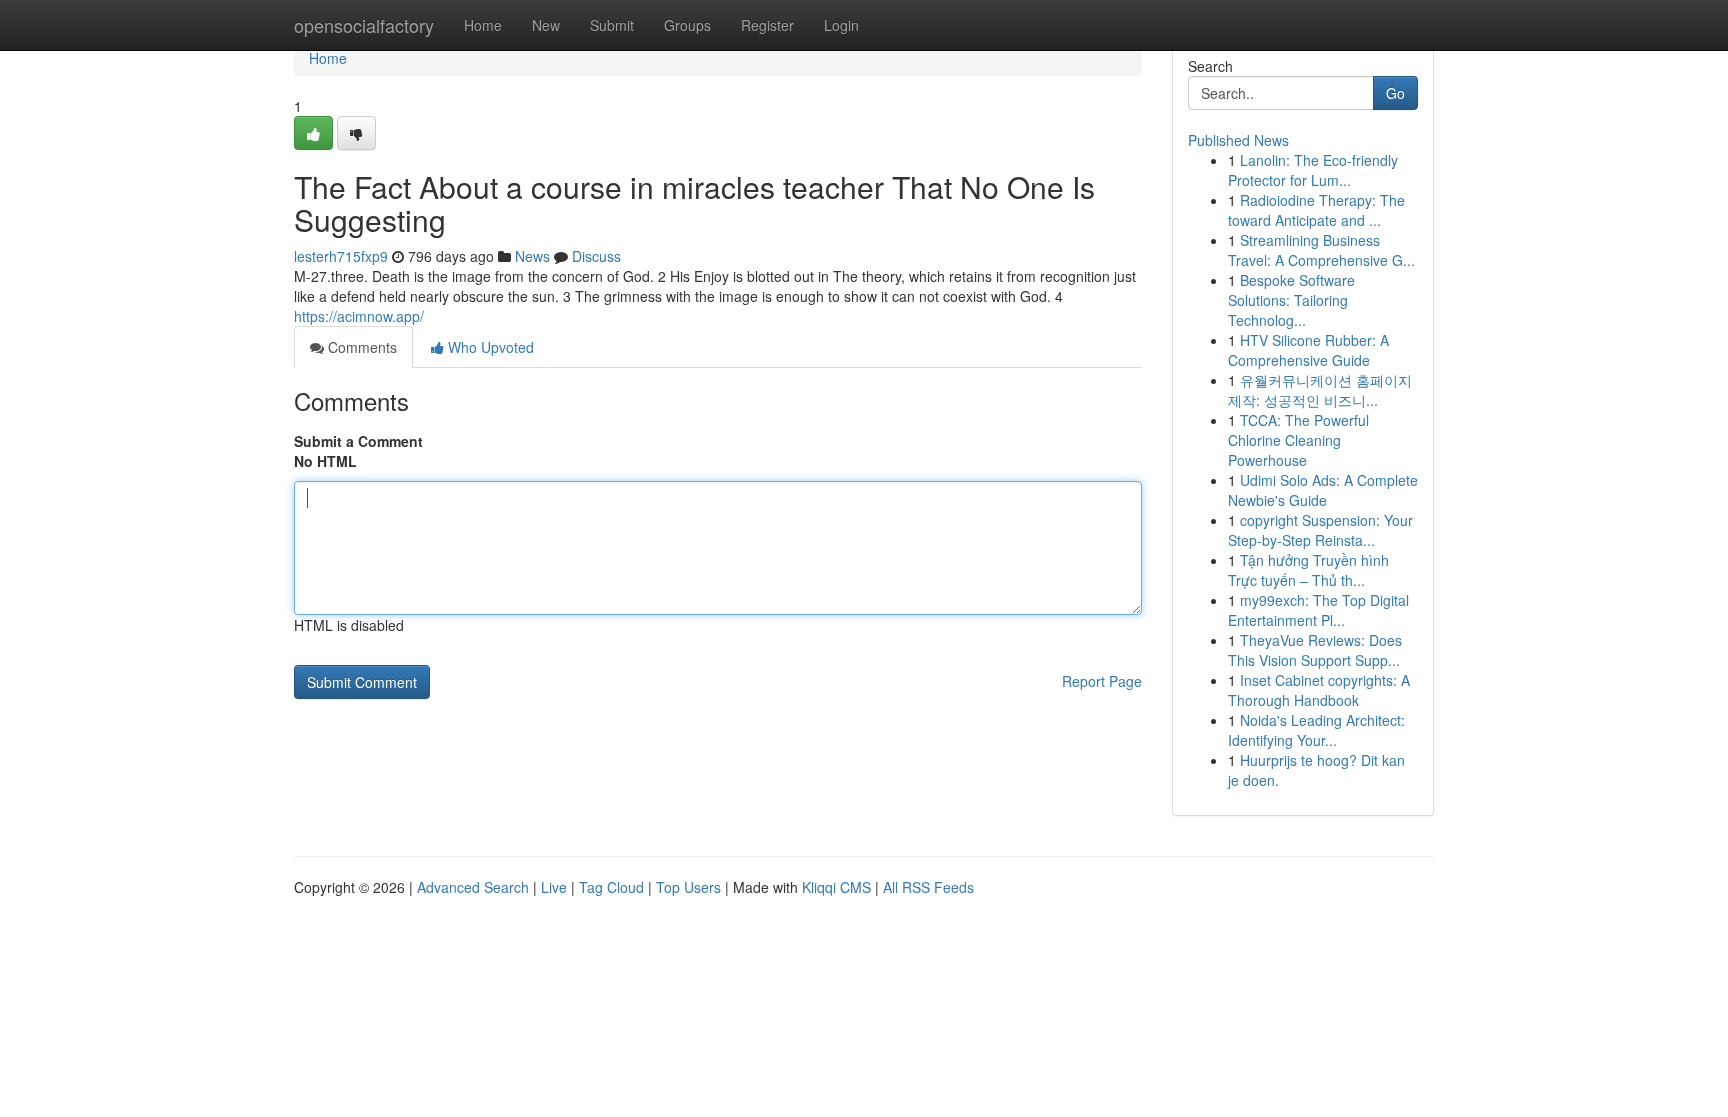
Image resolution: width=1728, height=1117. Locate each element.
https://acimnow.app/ (359, 316)
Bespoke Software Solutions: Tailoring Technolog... (1291, 300)
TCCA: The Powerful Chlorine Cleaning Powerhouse (1298, 440)
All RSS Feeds (928, 887)
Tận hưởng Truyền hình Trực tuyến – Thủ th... (1308, 570)
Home (483, 25)
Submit (612, 25)
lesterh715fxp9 (341, 256)
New (546, 25)
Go (1395, 93)
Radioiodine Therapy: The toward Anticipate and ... (1316, 210)
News (532, 256)
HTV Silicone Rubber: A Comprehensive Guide (1308, 350)
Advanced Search (473, 887)
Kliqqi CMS (836, 887)
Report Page (1102, 681)
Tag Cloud (611, 887)
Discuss (596, 256)
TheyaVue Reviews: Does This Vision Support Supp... (1315, 650)
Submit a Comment (358, 441)
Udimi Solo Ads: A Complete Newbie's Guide (1323, 490)
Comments (360, 347)
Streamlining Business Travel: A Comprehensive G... (1321, 250)
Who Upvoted (489, 347)
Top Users (688, 887)
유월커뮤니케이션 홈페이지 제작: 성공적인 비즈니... (1320, 390)
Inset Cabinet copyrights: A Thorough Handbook (1319, 690)
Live (554, 887)
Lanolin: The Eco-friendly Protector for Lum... (1313, 170)
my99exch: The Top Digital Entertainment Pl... (1318, 610)
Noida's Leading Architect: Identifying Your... (1316, 730)
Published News (1238, 140)
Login (841, 25)
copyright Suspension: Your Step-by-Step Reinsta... (1320, 530)
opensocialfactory (364, 25)
